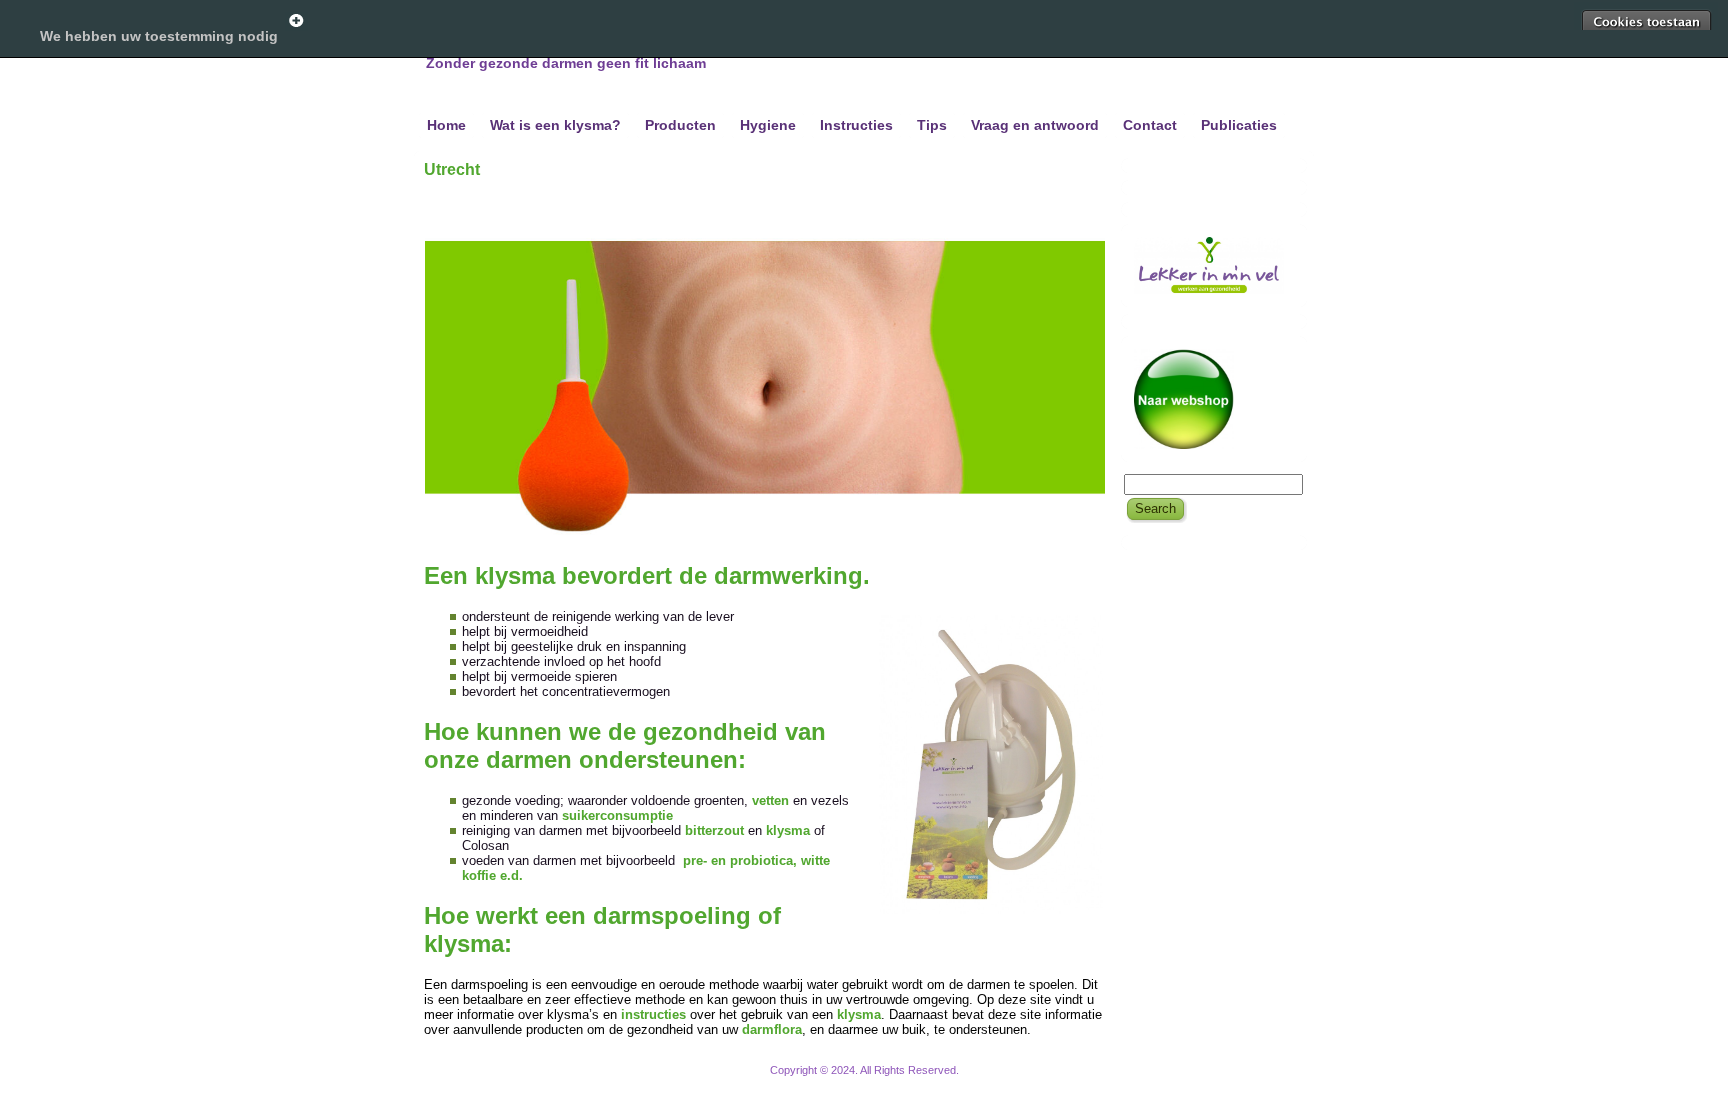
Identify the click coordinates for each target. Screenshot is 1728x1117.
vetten (770, 800)
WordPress (788, 1081)
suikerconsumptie (617, 815)
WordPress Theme (879, 1081)
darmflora (772, 1029)
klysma (790, 830)
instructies (655, 1014)
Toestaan (1646, 22)
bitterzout (716, 830)
